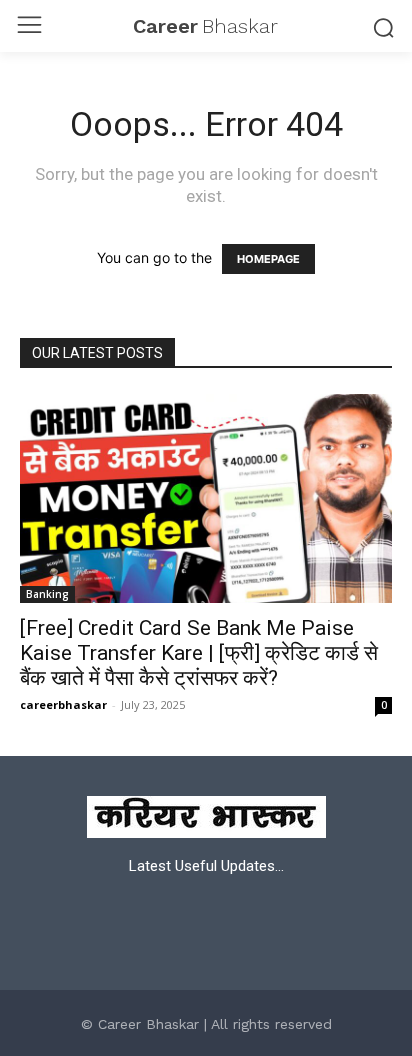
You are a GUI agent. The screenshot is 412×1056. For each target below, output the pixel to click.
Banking (47, 594)
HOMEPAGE (268, 259)
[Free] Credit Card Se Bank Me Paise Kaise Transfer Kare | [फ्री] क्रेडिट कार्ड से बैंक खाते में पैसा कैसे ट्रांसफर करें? (199, 653)
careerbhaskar (63, 704)
